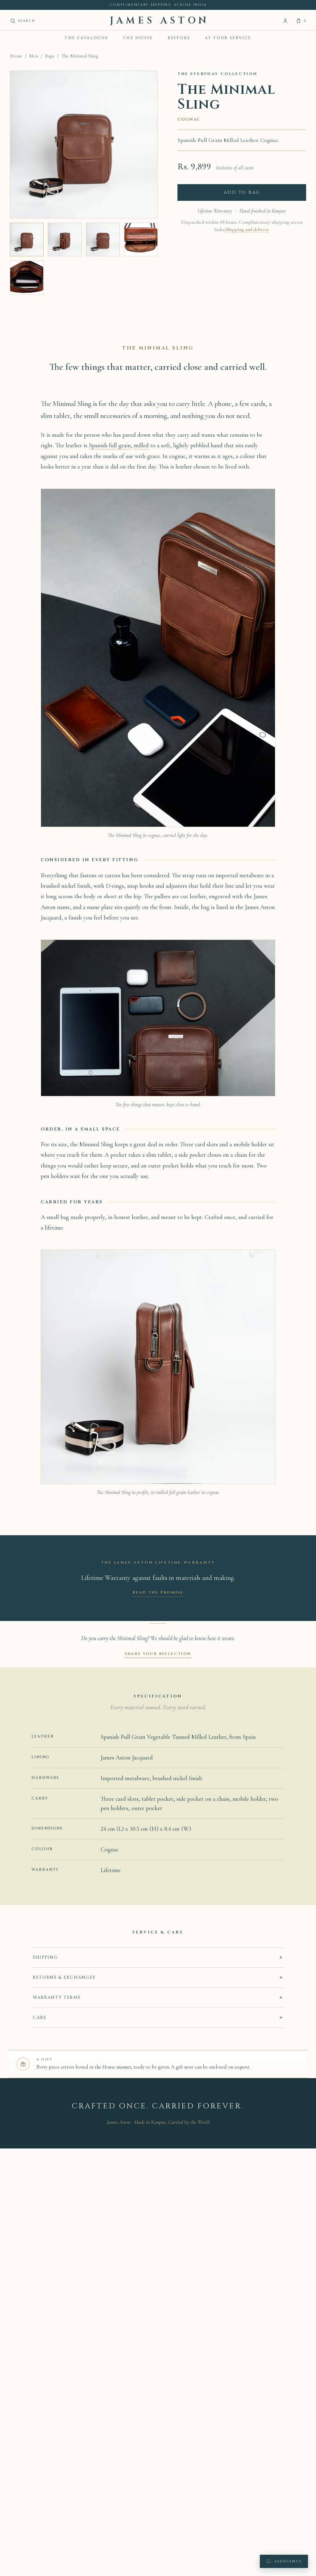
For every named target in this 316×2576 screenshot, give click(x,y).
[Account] (285, 21)
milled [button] (141, 445)
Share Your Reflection (158, 1654)
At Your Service (228, 38)
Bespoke (179, 38)
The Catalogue (86, 38)
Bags (50, 56)
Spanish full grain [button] (110, 445)
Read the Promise (158, 1592)
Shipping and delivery (247, 230)
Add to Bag (242, 192)
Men (34, 56)
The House (138, 38)
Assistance (288, 2561)
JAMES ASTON (160, 21)
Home (16, 56)
